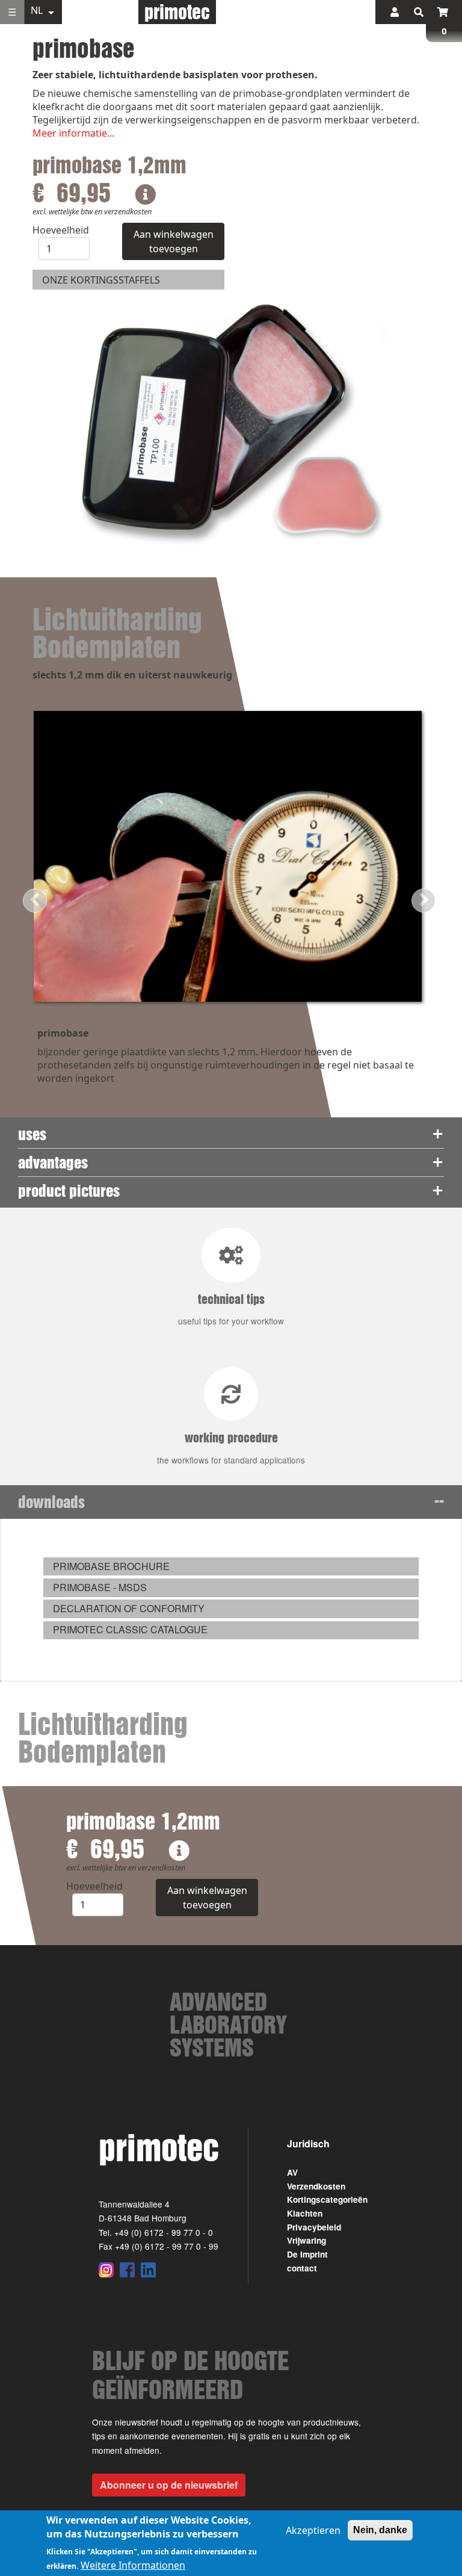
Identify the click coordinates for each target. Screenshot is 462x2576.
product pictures (69, 1190)
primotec (177, 12)
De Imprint (307, 2254)
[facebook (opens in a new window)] (127, 2270)
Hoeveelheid (61, 230)
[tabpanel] (231, 1600)
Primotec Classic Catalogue (130, 1629)
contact (302, 2268)
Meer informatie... (73, 133)
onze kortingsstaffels (101, 280)
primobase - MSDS (100, 1587)
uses (32, 1134)
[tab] (231, 1134)
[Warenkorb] (443, 12)
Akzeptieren (313, 2530)
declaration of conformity (129, 1608)
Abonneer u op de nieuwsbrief (169, 2485)
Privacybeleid (314, 2227)
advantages (53, 1162)
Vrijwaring (306, 2240)
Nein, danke (380, 2530)
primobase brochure (111, 1566)
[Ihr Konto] (395, 12)
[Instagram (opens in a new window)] (106, 2270)
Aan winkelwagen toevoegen (174, 241)
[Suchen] (419, 12)
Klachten (305, 2213)
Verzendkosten (316, 2186)
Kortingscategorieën (327, 2199)
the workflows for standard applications (231, 1448)
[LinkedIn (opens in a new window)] (148, 2270)
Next (423, 901)
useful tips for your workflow (231, 1309)
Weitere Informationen (133, 2565)
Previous (35, 901)
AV (292, 2172)
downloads (51, 1502)
